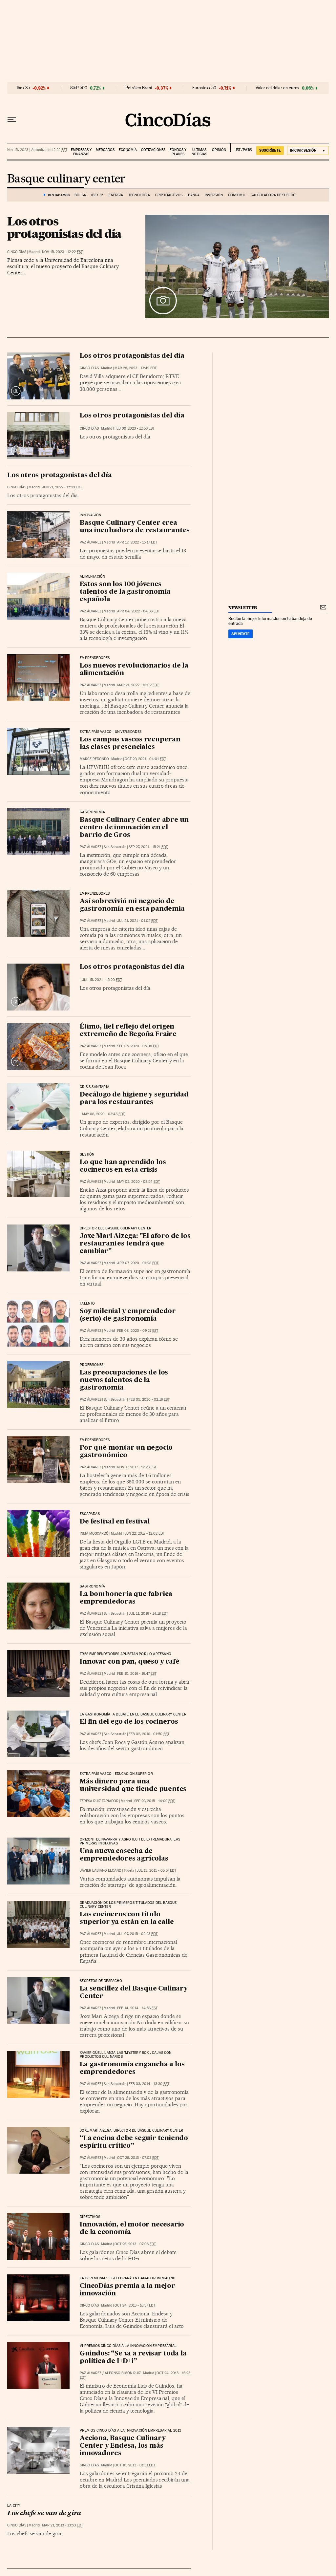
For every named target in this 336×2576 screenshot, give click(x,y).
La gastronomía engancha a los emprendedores (132, 2068)
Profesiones (92, 1365)
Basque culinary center (66, 179)
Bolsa (80, 195)
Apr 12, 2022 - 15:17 (137, 542)
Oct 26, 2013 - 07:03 (138, 2158)
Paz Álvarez (91, 542)
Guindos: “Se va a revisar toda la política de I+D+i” (133, 2358)
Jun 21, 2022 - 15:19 (62, 487)
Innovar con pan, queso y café (129, 1662)
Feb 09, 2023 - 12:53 (135, 428)
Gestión (87, 1155)
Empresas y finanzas (81, 152)
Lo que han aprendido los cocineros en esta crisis (123, 1166)
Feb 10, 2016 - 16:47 (137, 1674)
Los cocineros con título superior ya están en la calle (127, 1918)
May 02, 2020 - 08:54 (138, 1182)
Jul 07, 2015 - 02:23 (137, 1934)
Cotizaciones (153, 150)
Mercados (105, 150)
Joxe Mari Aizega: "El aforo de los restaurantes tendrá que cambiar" (135, 1244)
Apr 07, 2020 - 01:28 (138, 1263)
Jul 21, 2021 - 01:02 (137, 921)
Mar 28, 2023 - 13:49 (136, 368)
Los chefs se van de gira (44, 2514)
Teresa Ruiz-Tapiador (99, 1801)
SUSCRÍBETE (270, 150)
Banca (194, 195)
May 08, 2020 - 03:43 (103, 1114)
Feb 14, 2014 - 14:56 (137, 2008)
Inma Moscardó (94, 1533)
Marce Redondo (94, 759)
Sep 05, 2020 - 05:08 (138, 1046)
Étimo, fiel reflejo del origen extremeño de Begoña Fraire (128, 1031)
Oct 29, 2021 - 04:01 (145, 759)
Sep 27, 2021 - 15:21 (148, 847)
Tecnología (139, 195)
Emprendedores (95, 658)
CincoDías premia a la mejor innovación (127, 2290)
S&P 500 (79, 88)
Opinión (219, 150)
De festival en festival (115, 1522)
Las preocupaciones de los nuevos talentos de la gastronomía (124, 1380)
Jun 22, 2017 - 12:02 (145, 1533)
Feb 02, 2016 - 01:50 (149, 1734)
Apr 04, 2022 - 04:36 (138, 611)
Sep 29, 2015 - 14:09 (154, 1801)
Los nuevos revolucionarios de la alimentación (134, 670)
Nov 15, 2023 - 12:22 (62, 252)
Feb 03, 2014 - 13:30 (149, 2084)
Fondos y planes (178, 152)
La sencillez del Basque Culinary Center (134, 1993)
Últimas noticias (199, 152)
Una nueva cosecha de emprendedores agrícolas (124, 1855)
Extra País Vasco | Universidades (111, 732)
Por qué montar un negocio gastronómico (126, 1452)
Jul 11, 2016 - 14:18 (148, 1614)
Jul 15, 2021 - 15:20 (102, 980)
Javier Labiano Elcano (101, 1871)
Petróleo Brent (139, 88)
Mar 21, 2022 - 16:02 (138, 685)
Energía (116, 195)
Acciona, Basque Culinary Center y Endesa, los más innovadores (123, 2446)
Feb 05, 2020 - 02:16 (149, 1400)
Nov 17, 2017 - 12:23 (137, 1467)
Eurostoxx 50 (204, 88)
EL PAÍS (241, 148)
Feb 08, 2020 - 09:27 (138, 1331)
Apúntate (241, 634)
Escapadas (90, 1514)
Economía (128, 150)
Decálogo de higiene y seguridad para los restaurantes (134, 1099)
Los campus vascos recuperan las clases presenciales (130, 744)
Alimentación (92, 577)
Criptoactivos (169, 195)
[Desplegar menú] (12, 120)
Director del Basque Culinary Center (115, 1228)
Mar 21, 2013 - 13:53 (63, 2525)
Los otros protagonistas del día (64, 227)
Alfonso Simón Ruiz (123, 2373)
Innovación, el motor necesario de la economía (132, 2229)
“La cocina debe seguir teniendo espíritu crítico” (134, 2142)
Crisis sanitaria (94, 1087)
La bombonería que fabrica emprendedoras (126, 1598)
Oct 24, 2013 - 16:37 (135, 2305)
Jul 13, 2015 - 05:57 (156, 1871)
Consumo (237, 195)
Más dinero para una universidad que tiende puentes (133, 1786)
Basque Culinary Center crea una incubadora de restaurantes (135, 527)
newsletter (243, 608)
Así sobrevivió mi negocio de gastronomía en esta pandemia (132, 905)
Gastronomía (92, 812)
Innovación (90, 515)
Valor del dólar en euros (277, 88)
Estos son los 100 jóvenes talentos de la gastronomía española (125, 592)
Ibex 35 (23, 88)
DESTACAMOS (59, 195)
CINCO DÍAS (17, 252)
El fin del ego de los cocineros (129, 1722)
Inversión (214, 195)
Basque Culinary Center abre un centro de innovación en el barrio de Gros (134, 828)
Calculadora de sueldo (273, 195)
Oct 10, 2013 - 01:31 (135, 2465)
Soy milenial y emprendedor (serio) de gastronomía (128, 1315)
